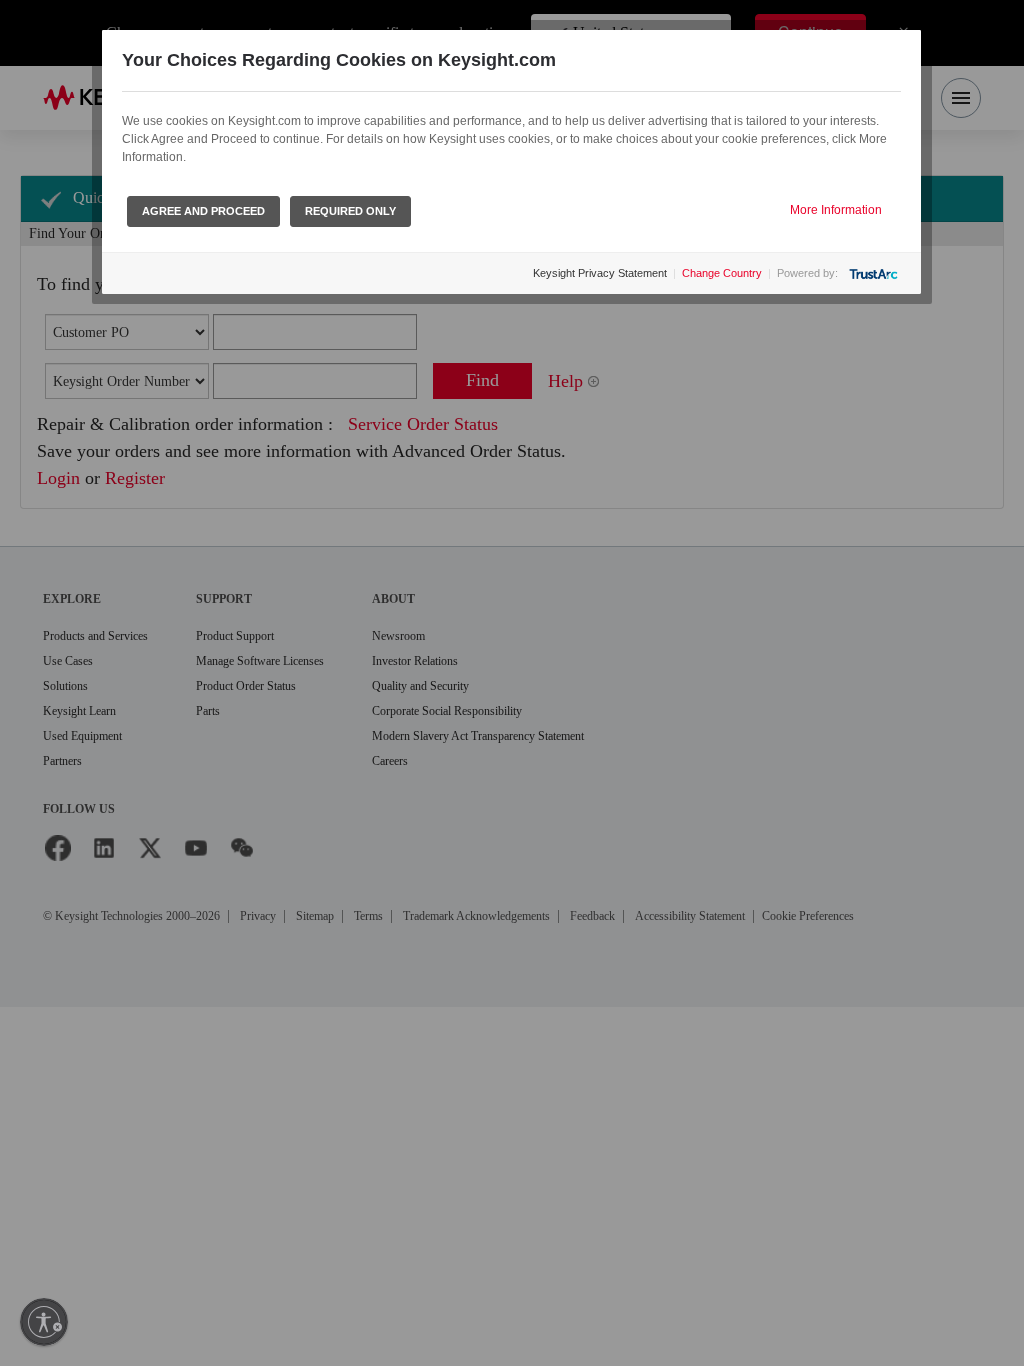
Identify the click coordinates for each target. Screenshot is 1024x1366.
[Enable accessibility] (44, 1322)
